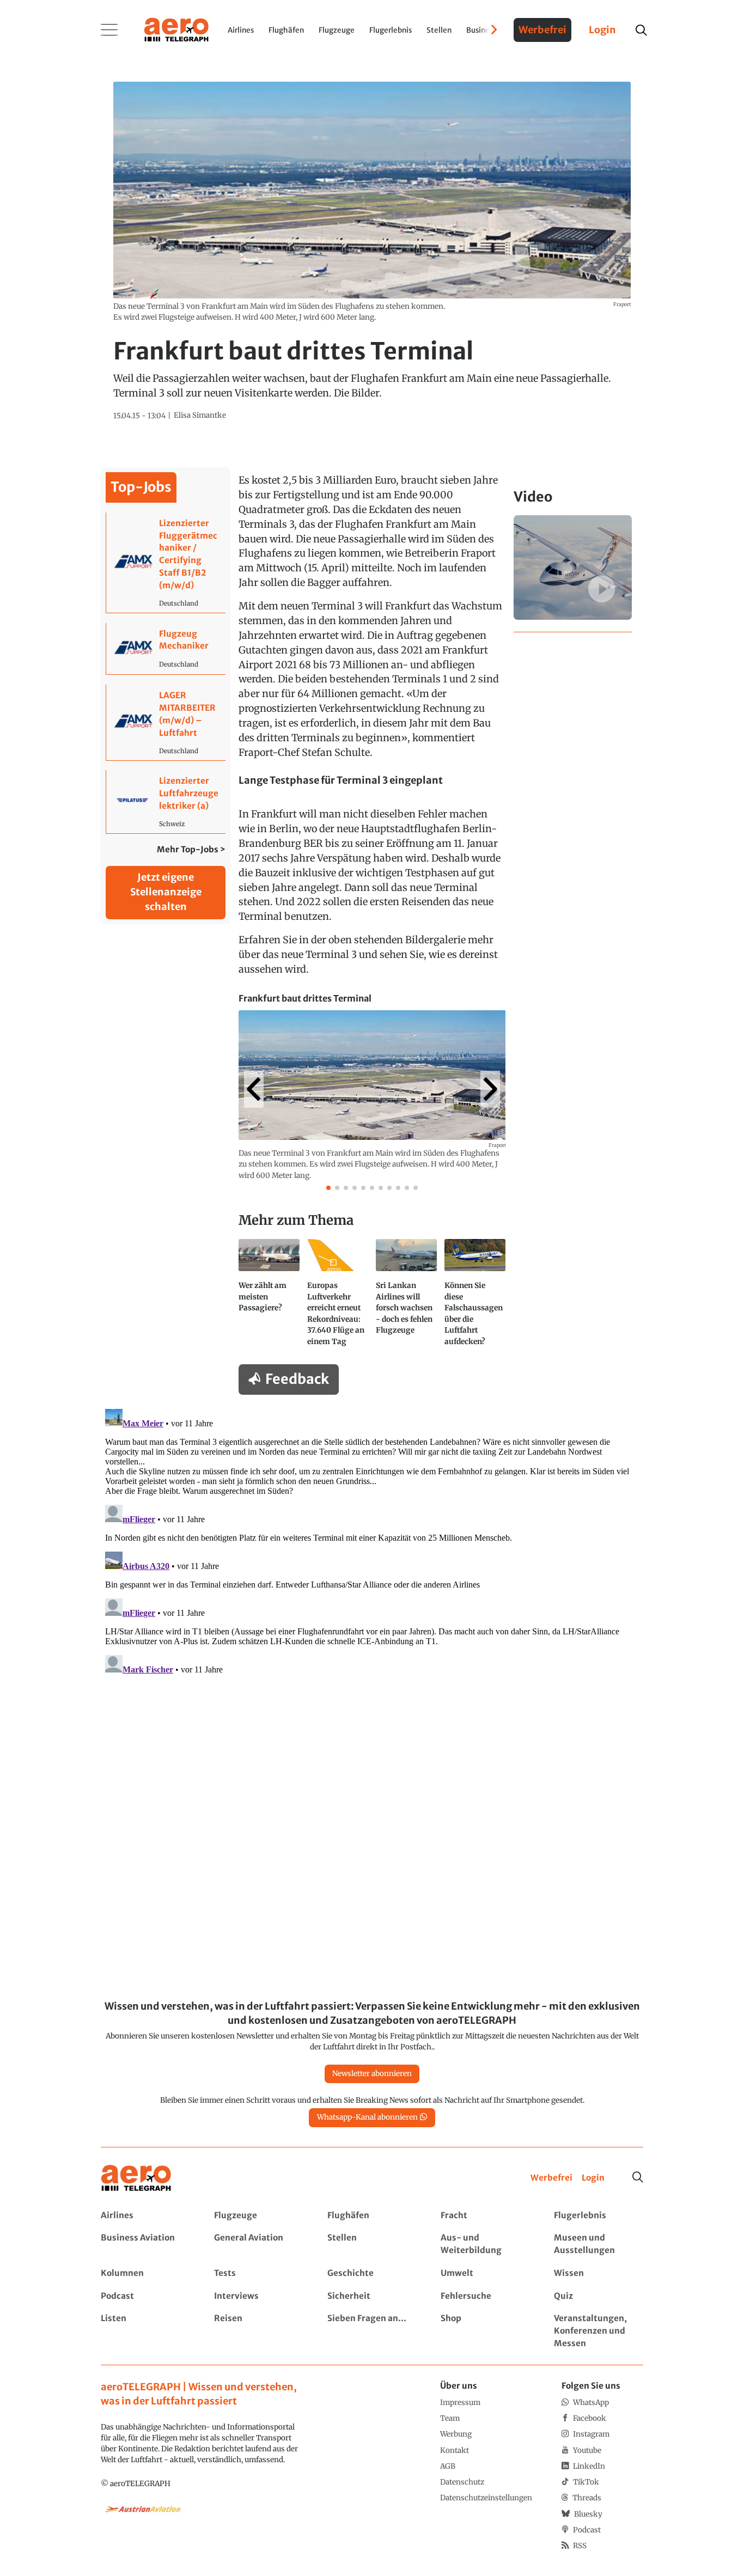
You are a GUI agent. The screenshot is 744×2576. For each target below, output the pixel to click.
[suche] (641, 30)
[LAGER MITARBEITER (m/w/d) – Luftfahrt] (166, 722)
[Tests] (258, 2273)
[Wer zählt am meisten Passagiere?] (269, 1297)
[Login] (593, 2178)
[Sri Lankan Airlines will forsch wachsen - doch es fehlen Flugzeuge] (406, 1297)
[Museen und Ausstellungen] (598, 2244)
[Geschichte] (372, 2273)
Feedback (297, 1379)
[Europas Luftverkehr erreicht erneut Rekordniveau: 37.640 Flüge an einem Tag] (338, 1297)
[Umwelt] (485, 2273)
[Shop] (485, 2331)
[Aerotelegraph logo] (176, 29)
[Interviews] (258, 2296)
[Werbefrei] (551, 2178)
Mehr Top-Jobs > (191, 849)
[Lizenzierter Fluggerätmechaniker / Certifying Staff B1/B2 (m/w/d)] (166, 563)
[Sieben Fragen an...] (372, 2331)
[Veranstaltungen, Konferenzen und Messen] (598, 2331)
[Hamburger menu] (109, 30)
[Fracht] (485, 2216)
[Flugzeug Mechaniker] (166, 649)
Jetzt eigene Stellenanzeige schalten (166, 892)
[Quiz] (598, 2296)
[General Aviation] (258, 2244)
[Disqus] (372, 1541)
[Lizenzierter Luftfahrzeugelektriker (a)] (166, 801)
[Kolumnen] (145, 2273)
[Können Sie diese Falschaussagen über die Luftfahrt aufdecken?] (475, 1297)
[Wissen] (598, 2273)
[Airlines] (145, 2216)
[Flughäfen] (372, 2216)
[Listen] (145, 2331)
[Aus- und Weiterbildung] (485, 2244)
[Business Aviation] (145, 2244)
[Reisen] (258, 2331)
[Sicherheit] (372, 2296)
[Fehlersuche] (485, 2296)
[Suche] (638, 2177)
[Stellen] (372, 2244)
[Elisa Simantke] (200, 416)
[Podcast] (145, 2296)
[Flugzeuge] (258, 2216)
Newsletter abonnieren (372, 2074)
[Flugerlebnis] (598, 2216)
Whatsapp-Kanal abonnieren (367, 2117)
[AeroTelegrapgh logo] (136, 2178)
